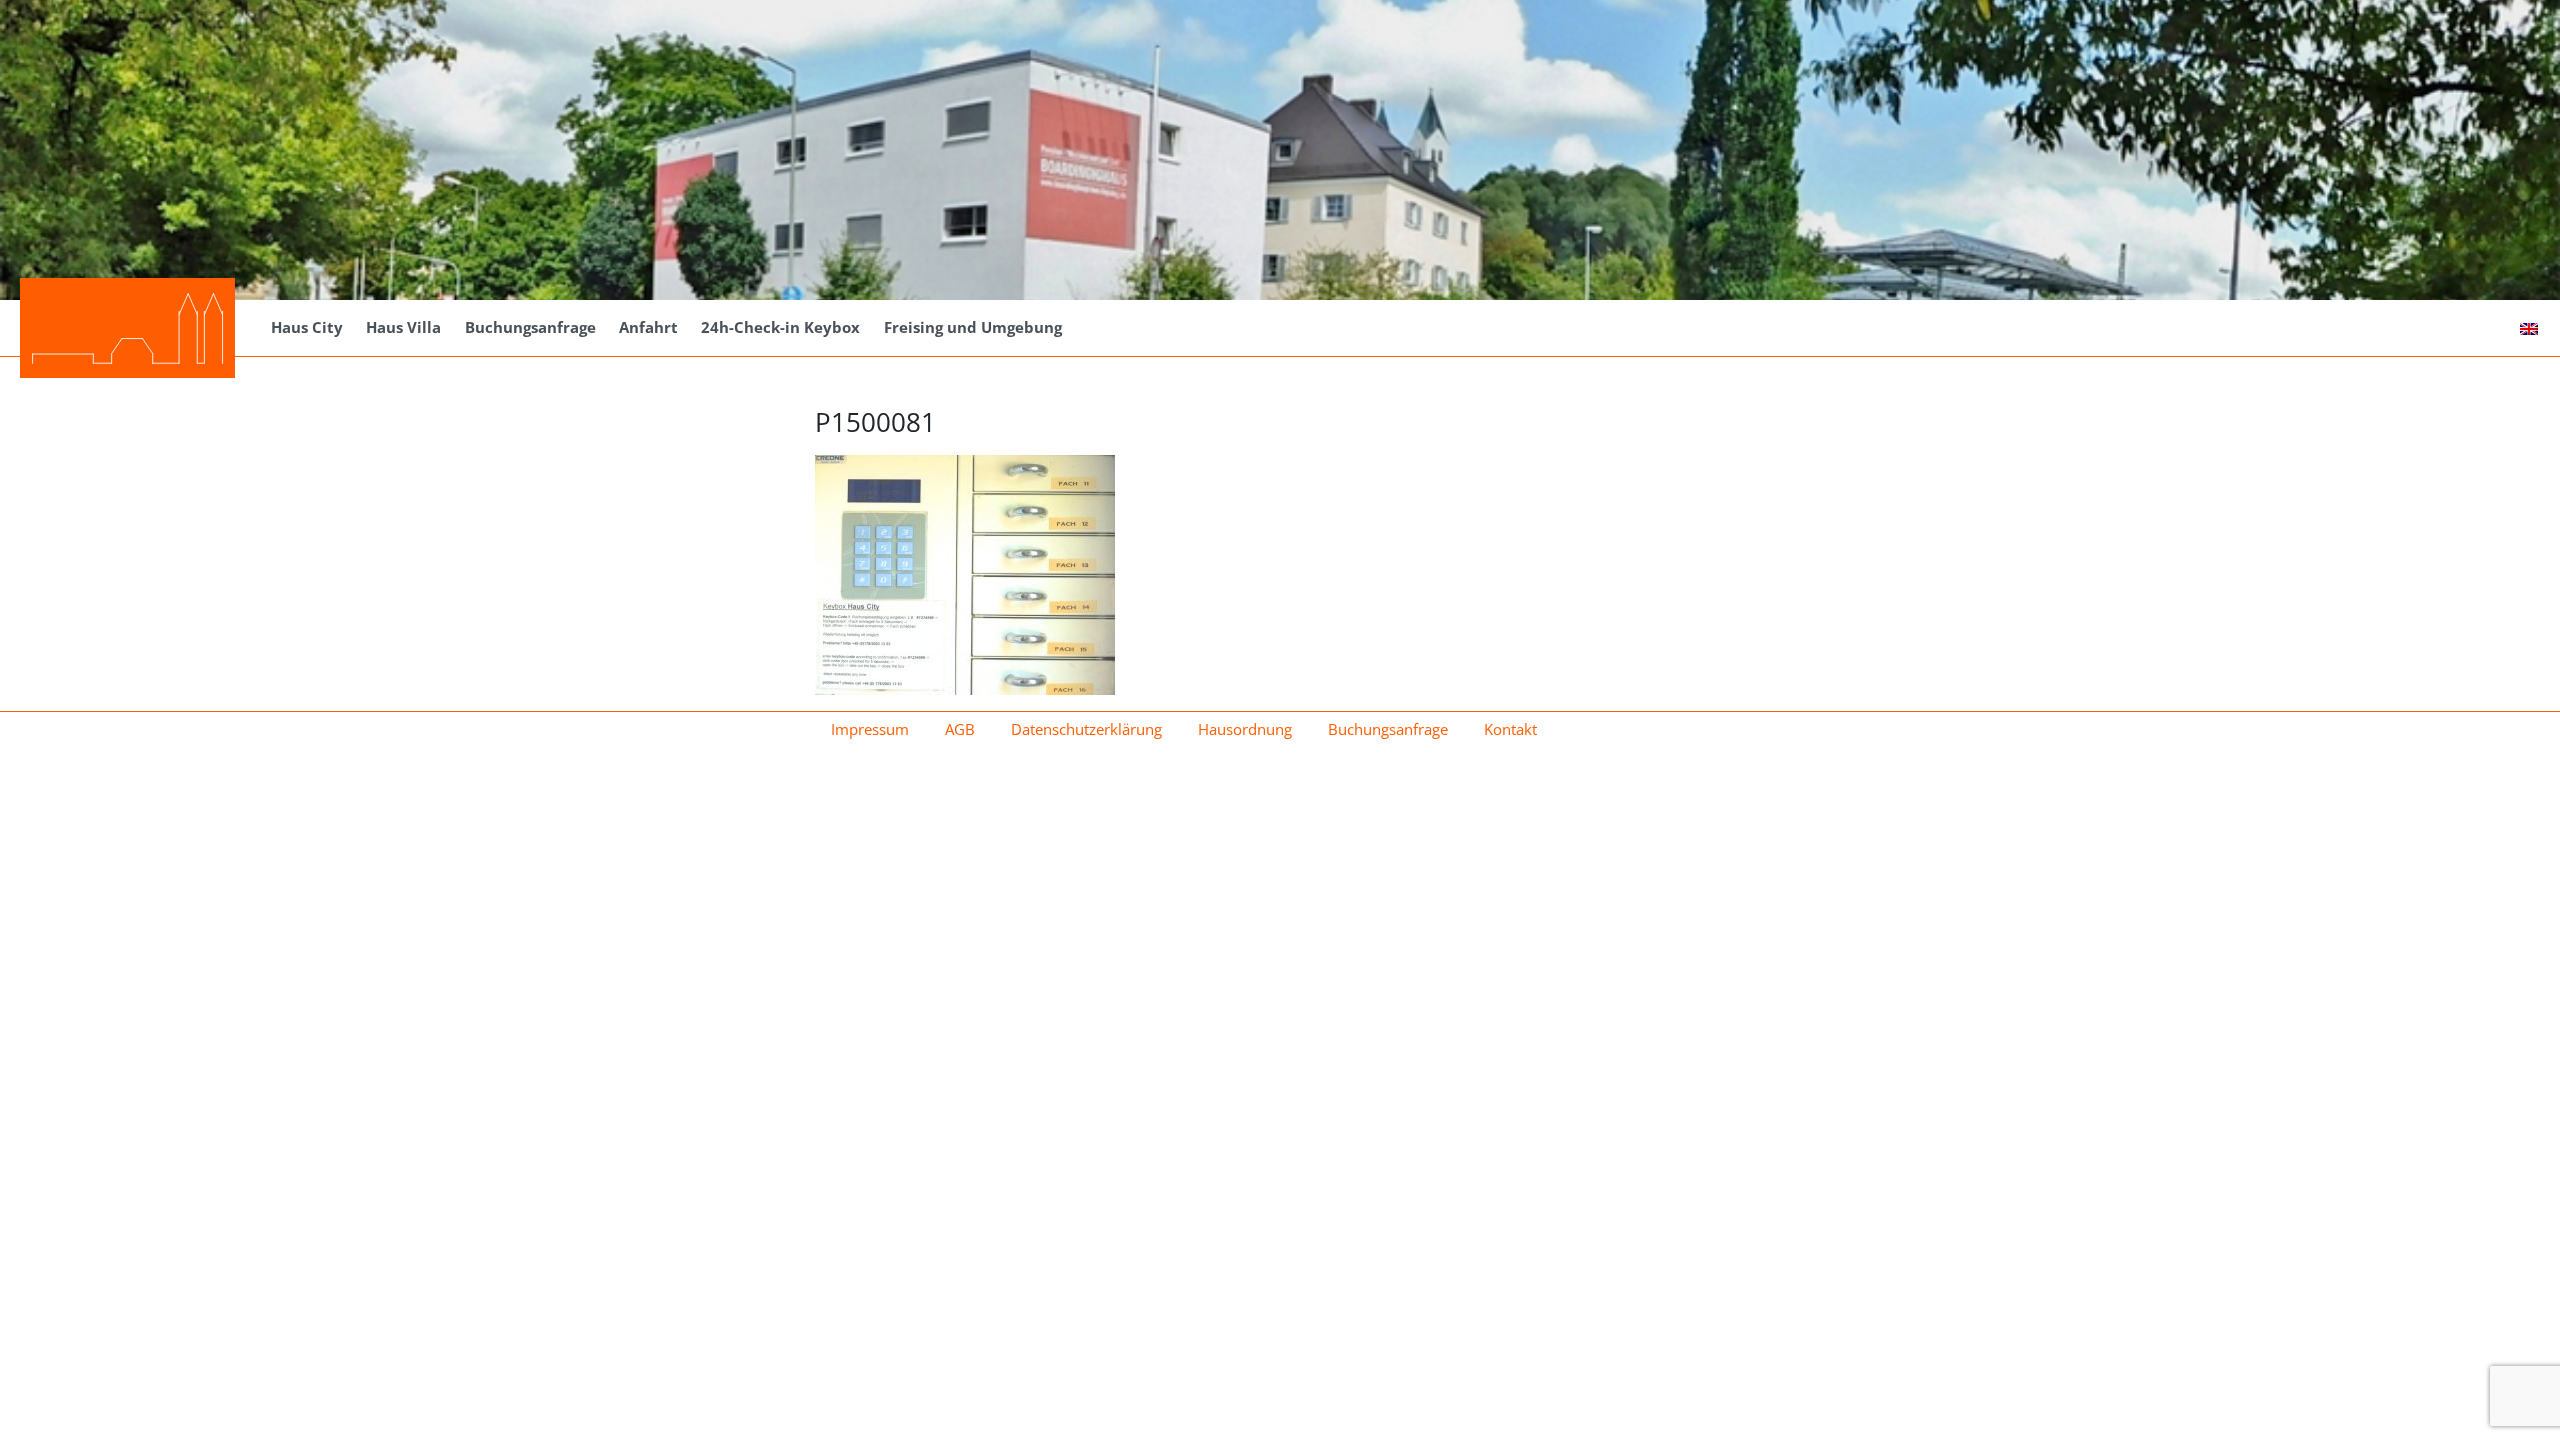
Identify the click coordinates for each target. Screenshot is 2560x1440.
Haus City (307, 327)
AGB (960, 729)
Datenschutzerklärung (1086, 729)
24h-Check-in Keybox (780, 327)
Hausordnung (1245, 729)
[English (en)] (2529, 327)
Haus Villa (403, 327)
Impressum (870, 729)
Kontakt (1510, 729)
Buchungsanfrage (530, 327)
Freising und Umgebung (973, 327)
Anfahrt (648, 327)
